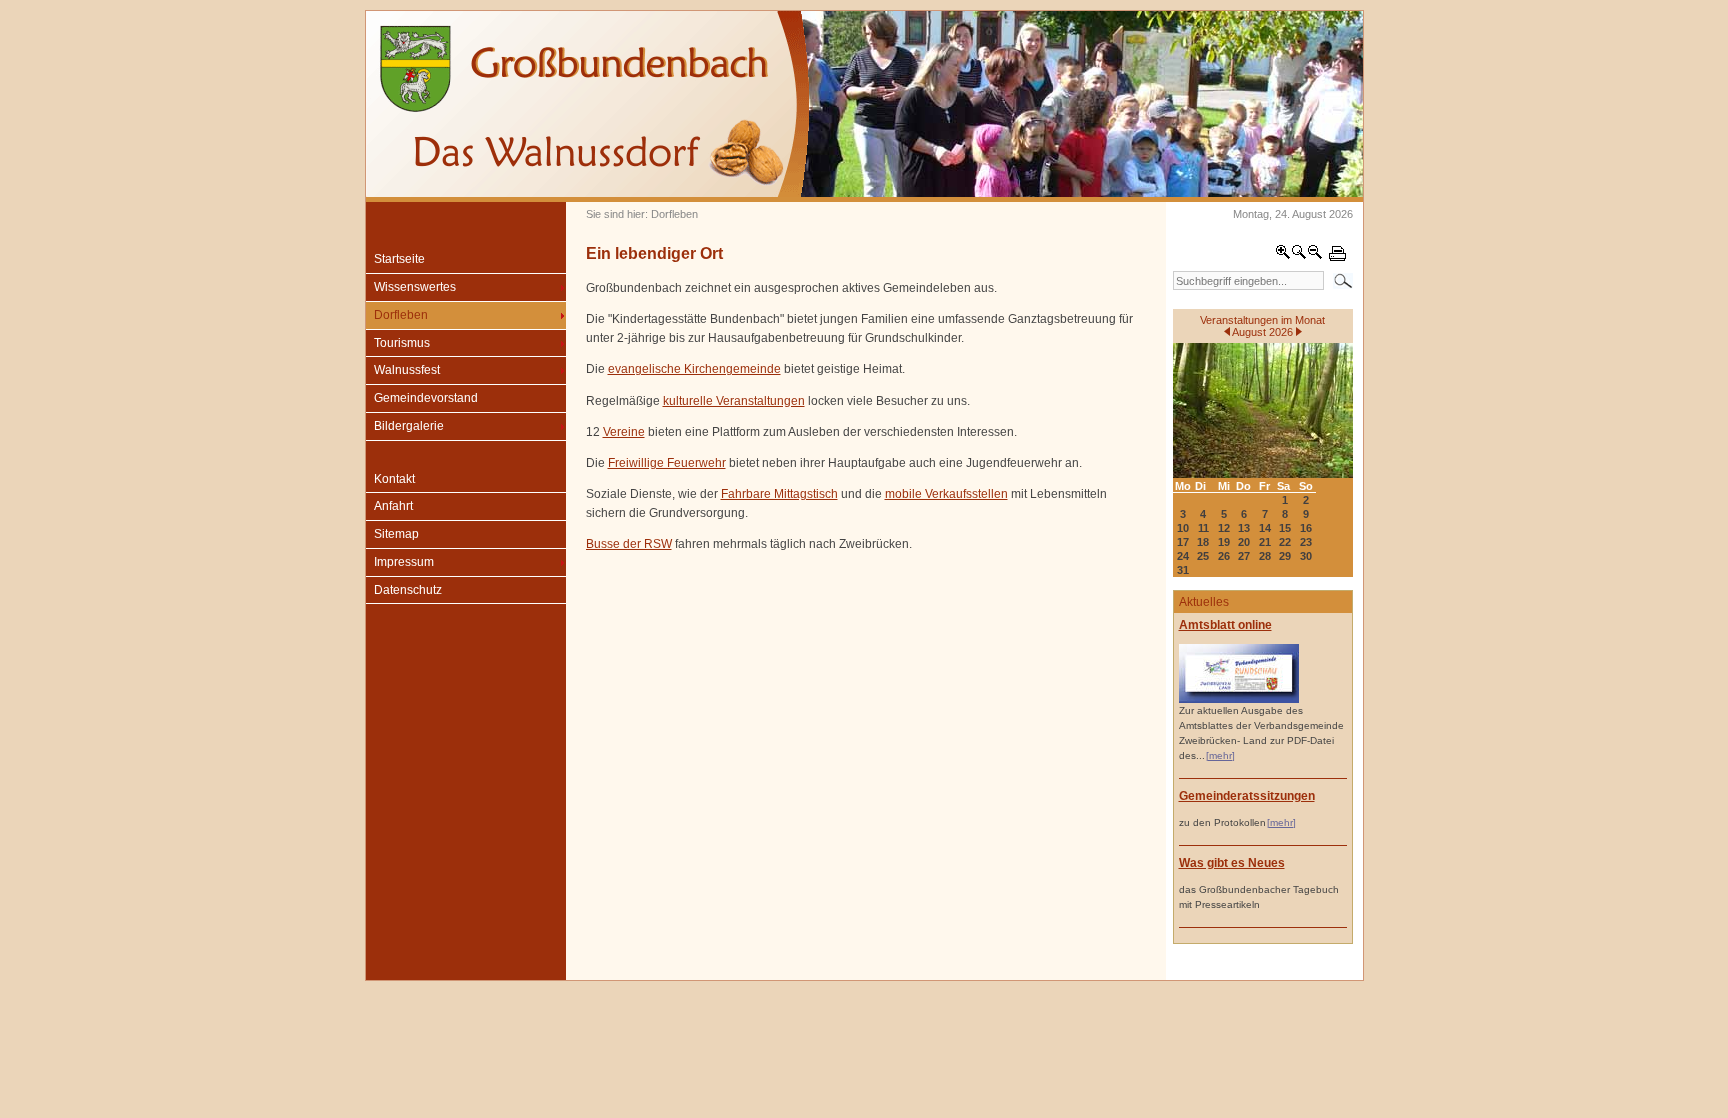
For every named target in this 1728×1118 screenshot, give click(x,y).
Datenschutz (408, 590)
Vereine (624, 432)
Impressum (404, 562)
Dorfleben (401, 315)
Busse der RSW (629, 544)
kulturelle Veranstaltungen (734, 401)
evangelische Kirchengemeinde (694, 369)
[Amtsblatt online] (1239, 699)
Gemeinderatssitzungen (1247, 796)
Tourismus (402, 343)
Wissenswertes (415, 287)
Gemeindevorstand (426, 398)
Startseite (399, 259)
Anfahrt (393, 506)
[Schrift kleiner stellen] (1315, 256)
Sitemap (396, 534)
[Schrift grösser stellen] (1283, 256)
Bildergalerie (409, 426)
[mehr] (1220, 755)
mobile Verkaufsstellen (946, 494)
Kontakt (394, 479)
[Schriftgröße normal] (1299, 256)
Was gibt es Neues (1232, 863)
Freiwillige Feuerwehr (667, 463)
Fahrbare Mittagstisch (779, 494)
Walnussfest (407, 370)
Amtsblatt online (1225, 625)
